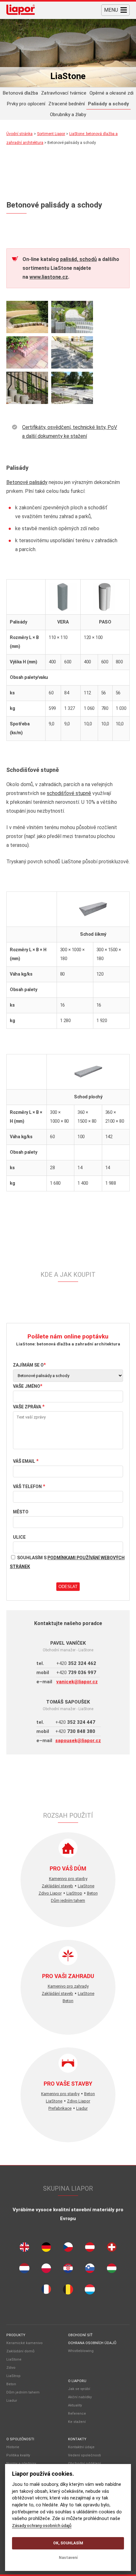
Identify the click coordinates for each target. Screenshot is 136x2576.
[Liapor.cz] (21, 10)
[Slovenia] (90, 2270)
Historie (13, 2447)
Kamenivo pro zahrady (68, 1986)
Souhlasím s (67, 1562)
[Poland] (46, 2270)
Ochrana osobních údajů (92, 2343)
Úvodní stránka (19, 134)
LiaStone (86, 1886)
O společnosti (20, 2439)
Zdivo (11, 2368)
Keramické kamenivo (25, 2343)
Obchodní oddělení (84, 2464)
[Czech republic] (68, 2249)
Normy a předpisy (21, 2464)
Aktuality (75, 2405)
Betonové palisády (27, 482)
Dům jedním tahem (68, 1900)
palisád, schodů (78, 259)
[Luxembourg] (90, 2291)
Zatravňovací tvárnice (64, 93)
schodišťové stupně (69, 793)
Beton (92, 1893)
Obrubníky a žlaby (68, 115)
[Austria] (90, 2249)
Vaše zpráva (27, 1407)
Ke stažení (77, 2422)
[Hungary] (112, 2270)
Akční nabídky (80, 2397)
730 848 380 (75, 1731)
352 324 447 (75, 1722)
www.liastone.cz (49, 277)
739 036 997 (76, 1673)
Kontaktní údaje (81, 2447)
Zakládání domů (20, 2351)
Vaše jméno (27, 1386)
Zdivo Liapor (50, 1893)
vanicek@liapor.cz (77, 1682)
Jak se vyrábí (79, 2389)
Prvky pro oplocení (26, 104)
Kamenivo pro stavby (68, 1879)
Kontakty (77, 2439)
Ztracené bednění (67, 104)
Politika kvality (18, 2455)
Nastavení (68, 2558)
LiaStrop (74, 1893)
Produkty (16, 2335)
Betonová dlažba (20, 93)
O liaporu (77, 2381)
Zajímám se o (28, 1365)
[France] (46, 2291)
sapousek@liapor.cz (78, 1741)
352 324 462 (76, 1663)
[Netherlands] (24, 2270)
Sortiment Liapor (51, 134)
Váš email (24, 1461)
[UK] (24, 2249)
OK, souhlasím (68, 2543)
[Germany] (46, 2249)
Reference (77, 2414)
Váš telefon (27, 1487)
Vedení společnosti (84, 2455)
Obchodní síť (80, 2335)
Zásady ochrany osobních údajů (42, 2525)
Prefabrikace (60, 2108)
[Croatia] (68, 2270)
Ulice (19, 1537)
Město (21, 1512)
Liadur (82, 2108)
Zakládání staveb (57, 1886)
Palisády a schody (108, 104)
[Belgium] (68, 2291)
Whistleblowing (81, 2351)
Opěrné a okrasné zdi (111, 93)
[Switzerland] (112, 2249)
